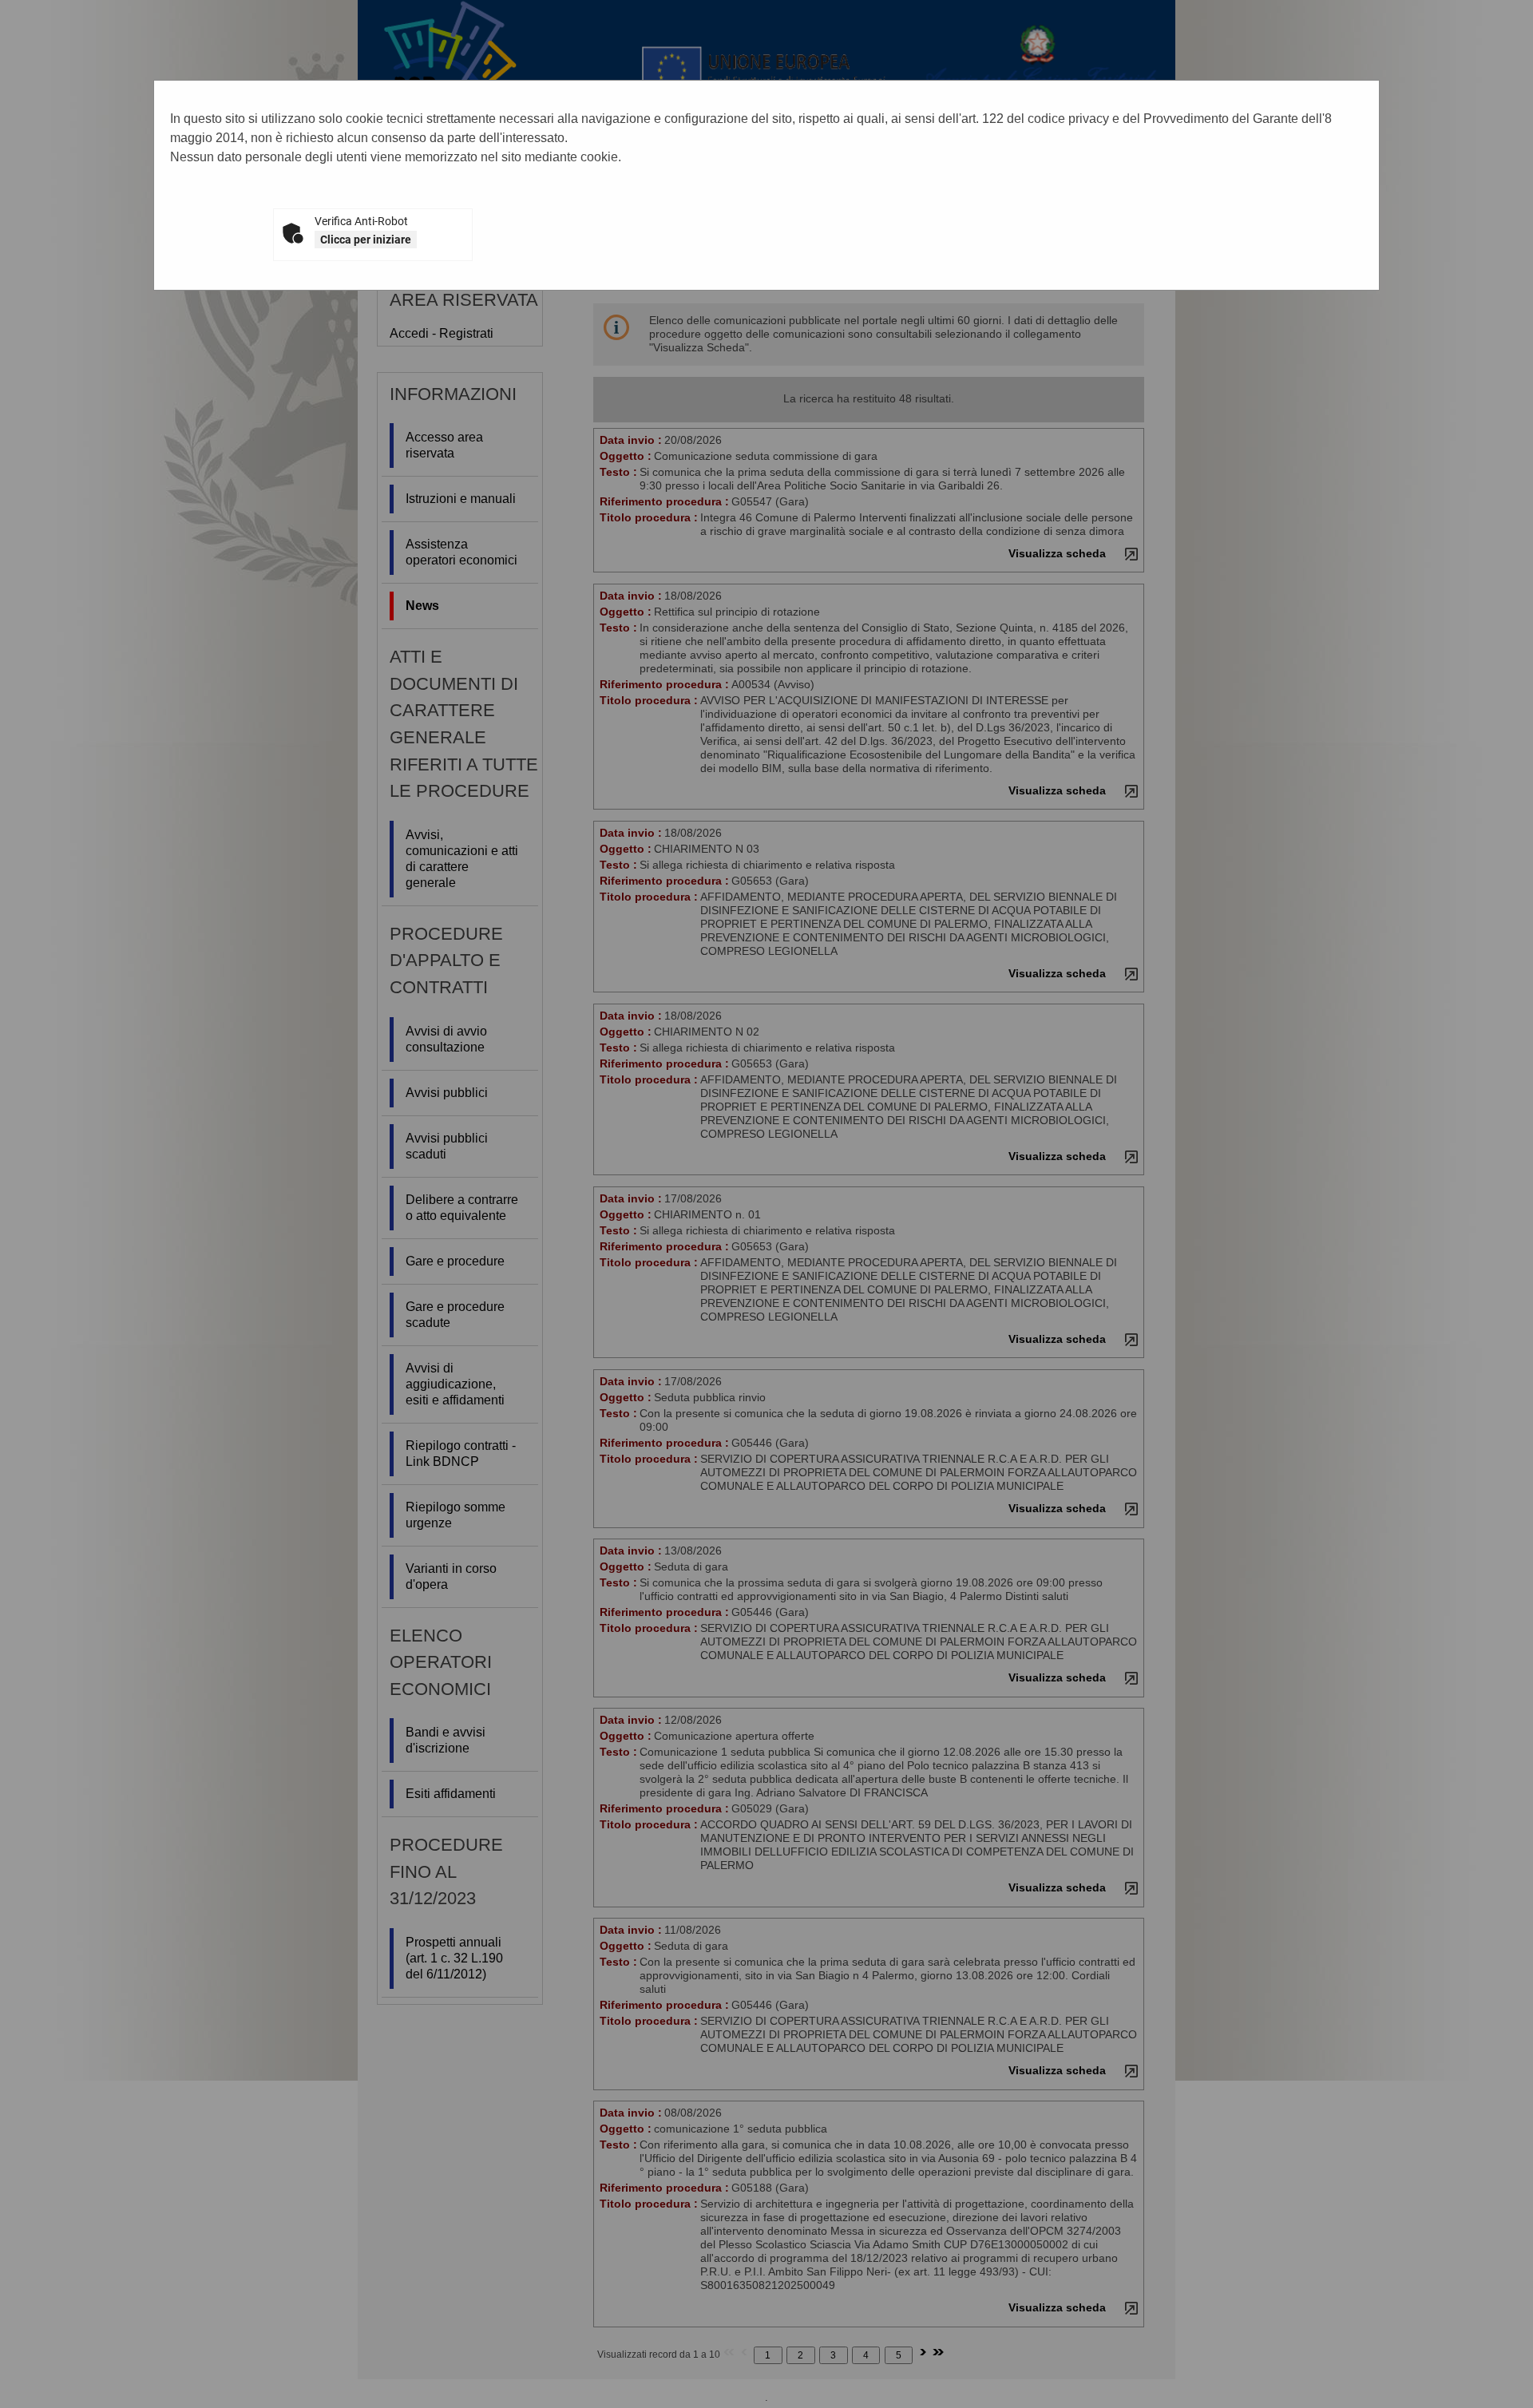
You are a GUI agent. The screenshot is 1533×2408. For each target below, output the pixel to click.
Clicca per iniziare (366, 240)
